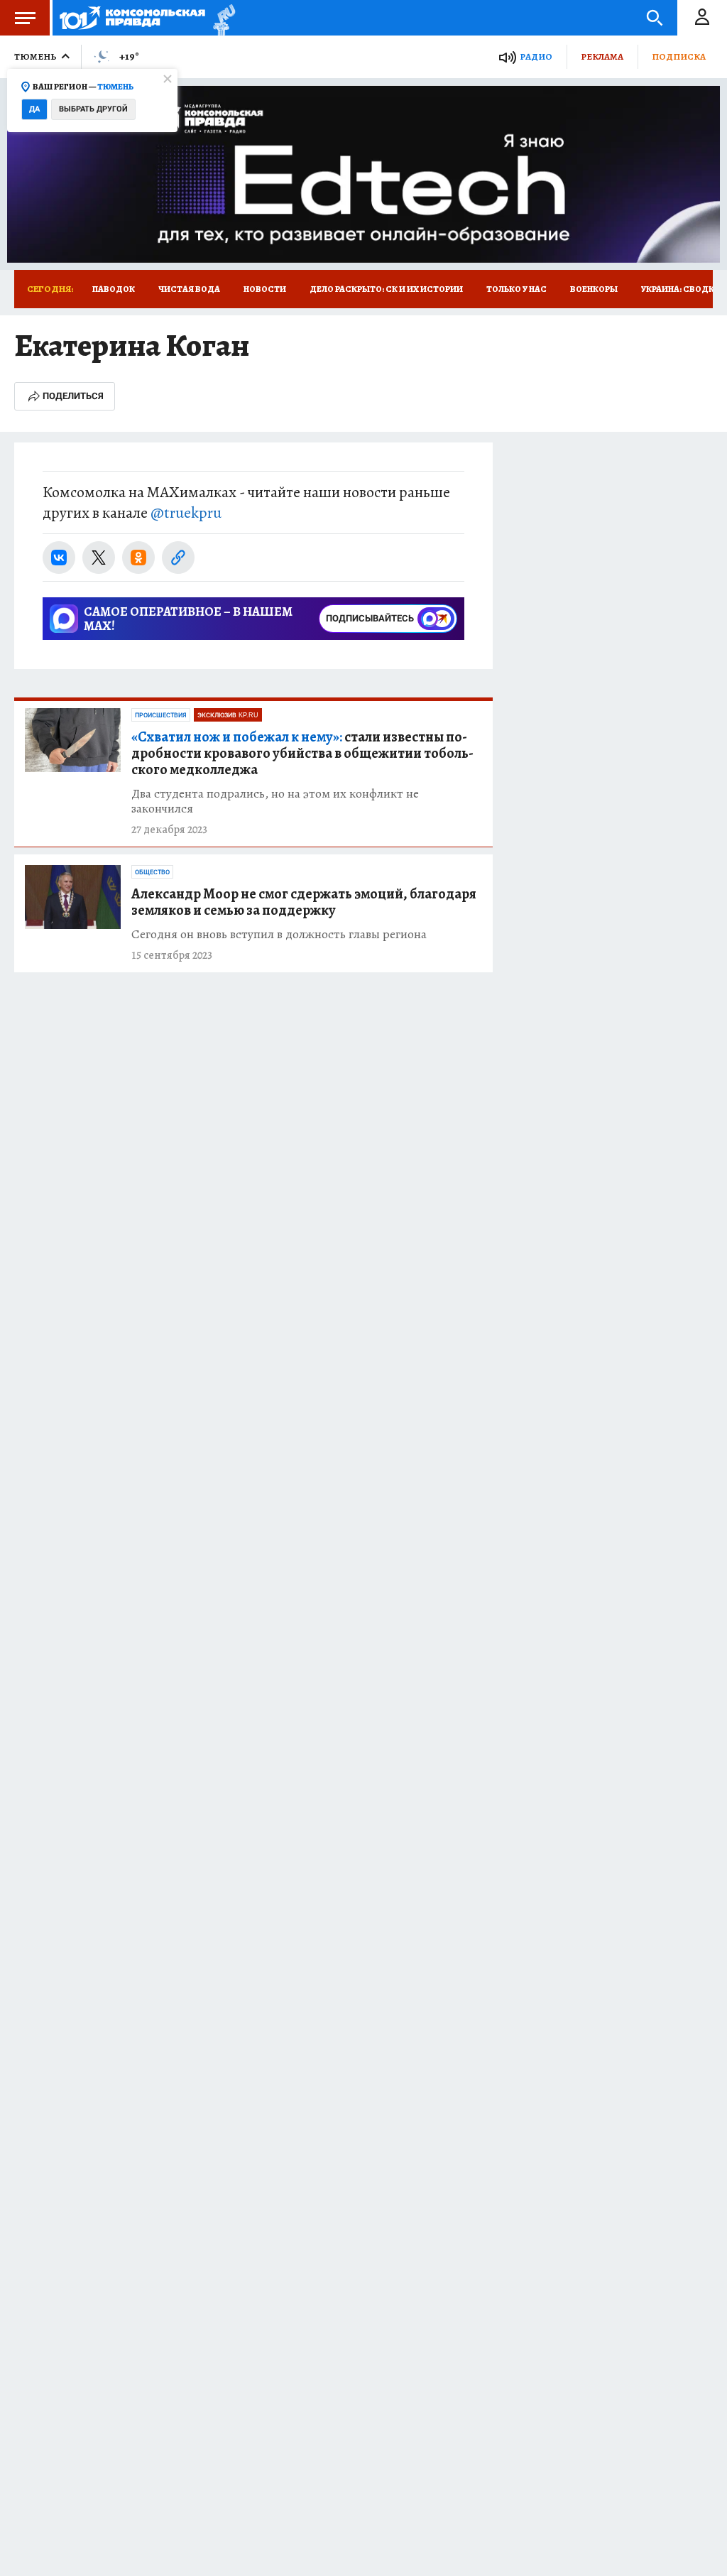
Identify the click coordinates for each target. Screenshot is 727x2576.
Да (34, 109)
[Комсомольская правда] (132, 18)
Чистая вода (189, 289)
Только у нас (516, 289)
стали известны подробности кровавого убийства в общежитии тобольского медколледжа (302, 753)
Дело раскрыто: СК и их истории (386, 289)
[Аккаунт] (702, 18)
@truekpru (186, 513)
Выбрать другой (93, 109)
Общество (152, 872)
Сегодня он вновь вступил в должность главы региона (279, 934)
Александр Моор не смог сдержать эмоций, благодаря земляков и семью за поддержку (304, 902)
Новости (265, 289)
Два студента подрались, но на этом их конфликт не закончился (275, 801)
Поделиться (73, 396)
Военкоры (594, 289)
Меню (25, 18)
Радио (536, 56)
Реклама (602, 56)
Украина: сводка (680, 289)
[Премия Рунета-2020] (220, 18)
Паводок (114, 289)
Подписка (679, 56)
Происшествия (161, 715)
